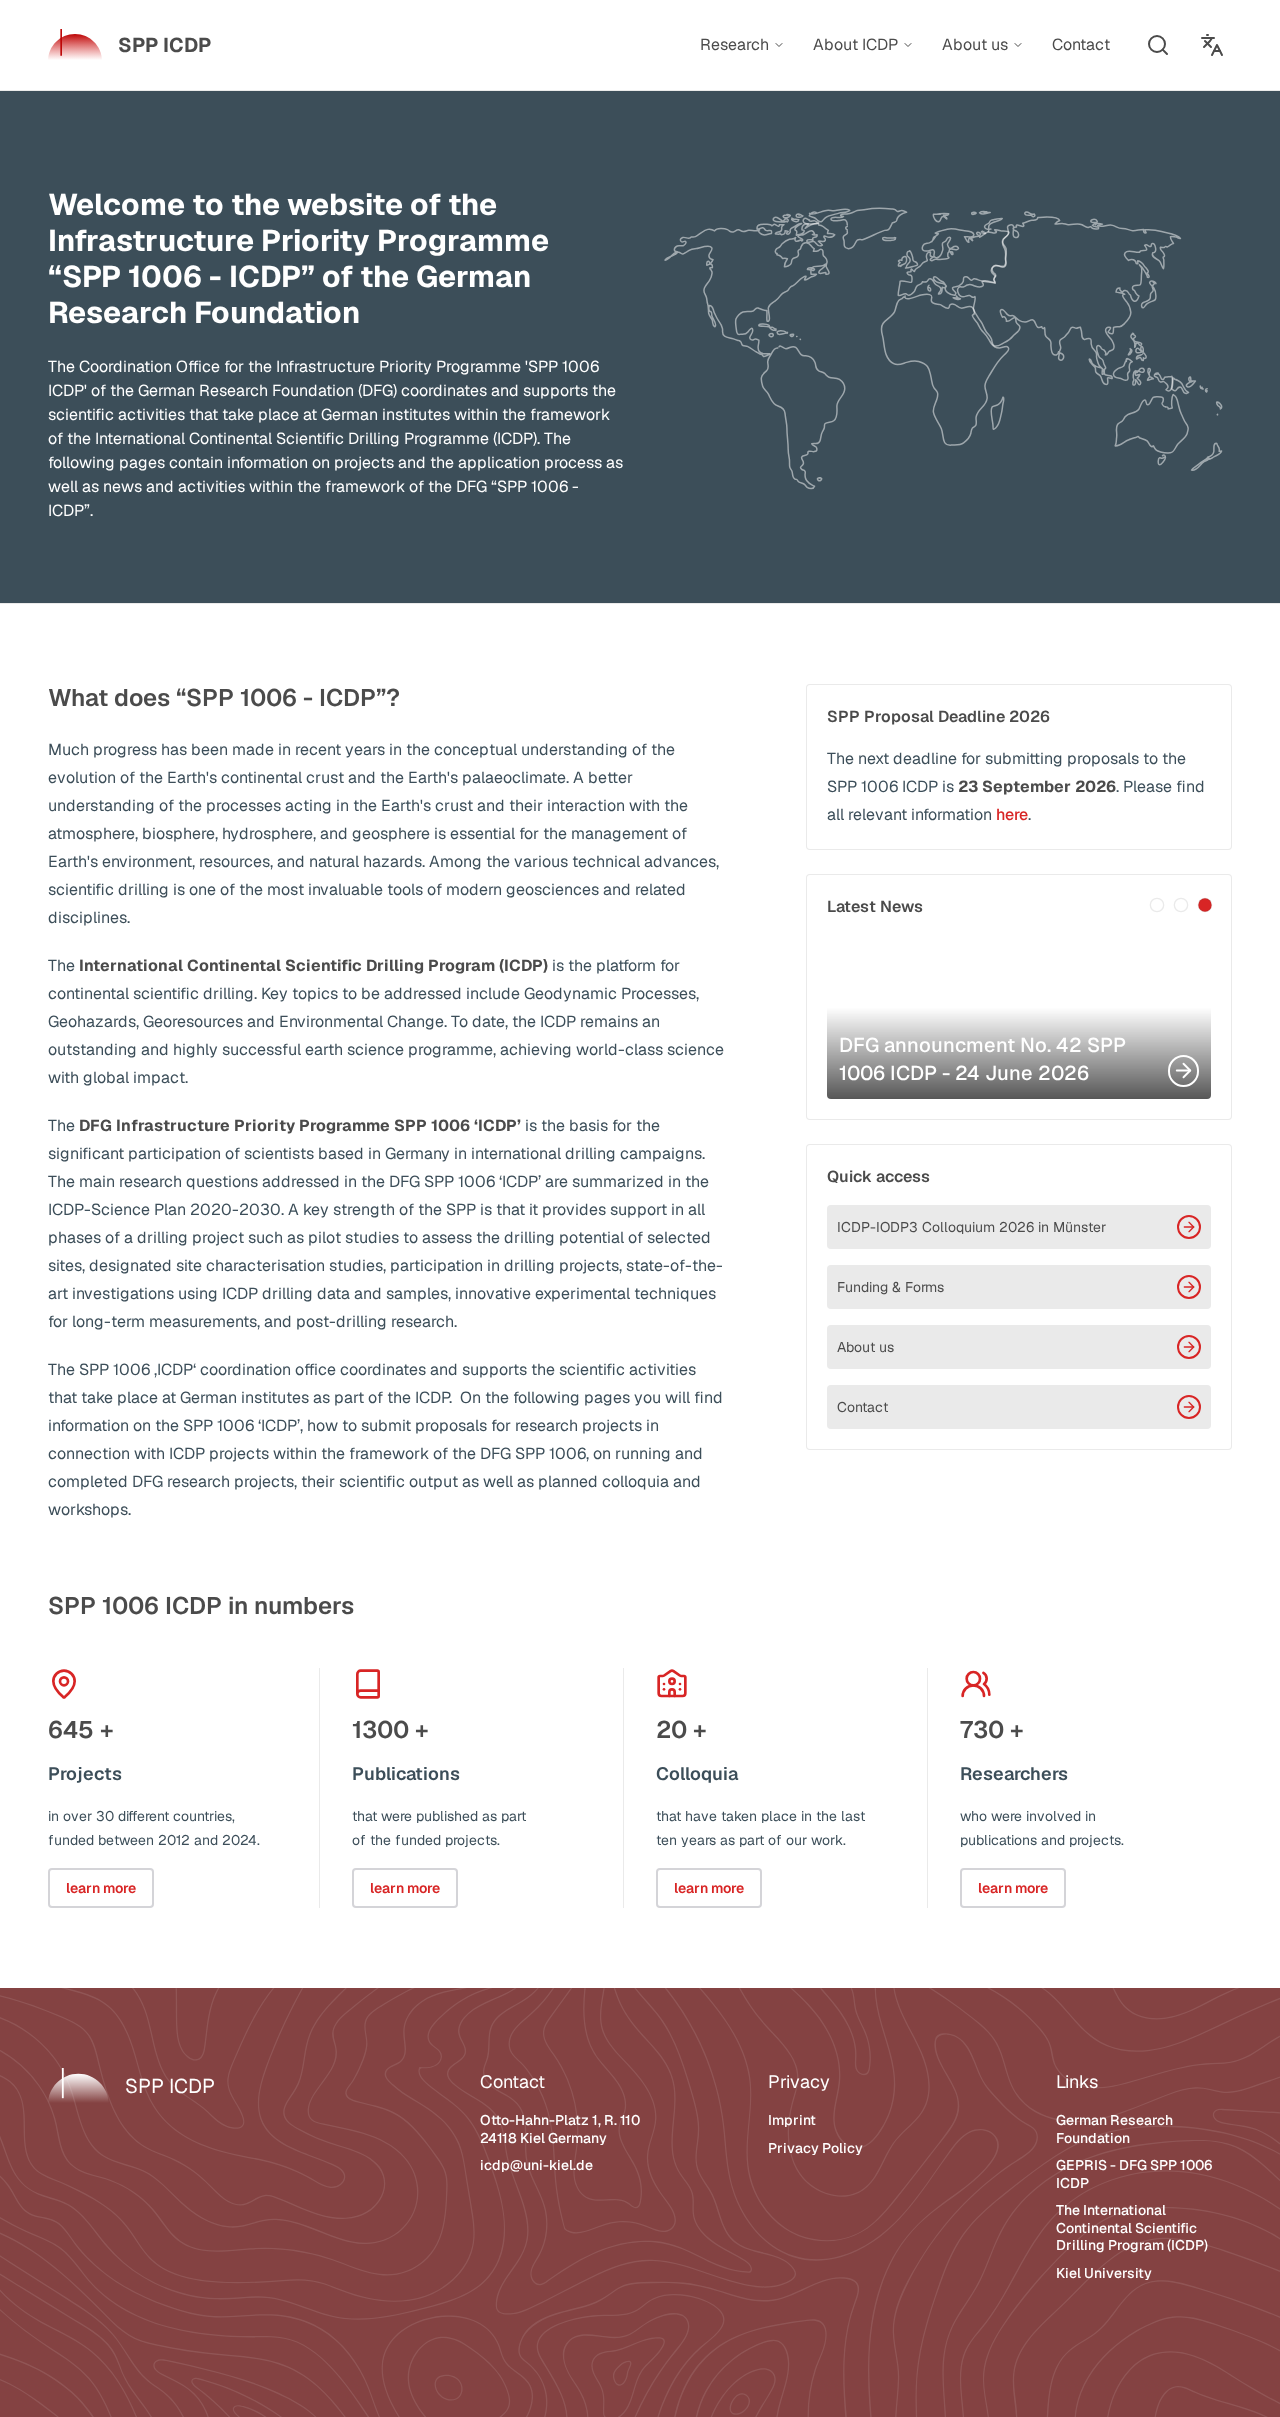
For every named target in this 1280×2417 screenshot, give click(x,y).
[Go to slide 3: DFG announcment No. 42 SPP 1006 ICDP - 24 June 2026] (1205, 905)
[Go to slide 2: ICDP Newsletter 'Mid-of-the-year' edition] (1181, 905)
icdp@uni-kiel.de (536, 2165)
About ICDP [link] (855, 45)
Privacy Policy (815, 2148)
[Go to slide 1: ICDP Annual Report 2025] (1157, 905)
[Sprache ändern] (1212, 45)
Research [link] (734, 45)
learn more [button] (101, 1888)
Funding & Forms (890, 1287)
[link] (129, 45)
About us (865, 1347)
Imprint (792, 2120)
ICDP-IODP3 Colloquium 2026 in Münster (971, 1227)
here (1012, 814)
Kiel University (1104, 2273)
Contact (862, 1407)
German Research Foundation (1114, 2129)
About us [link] (975, 45)
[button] (1158, 45)
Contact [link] (1081, 44)
